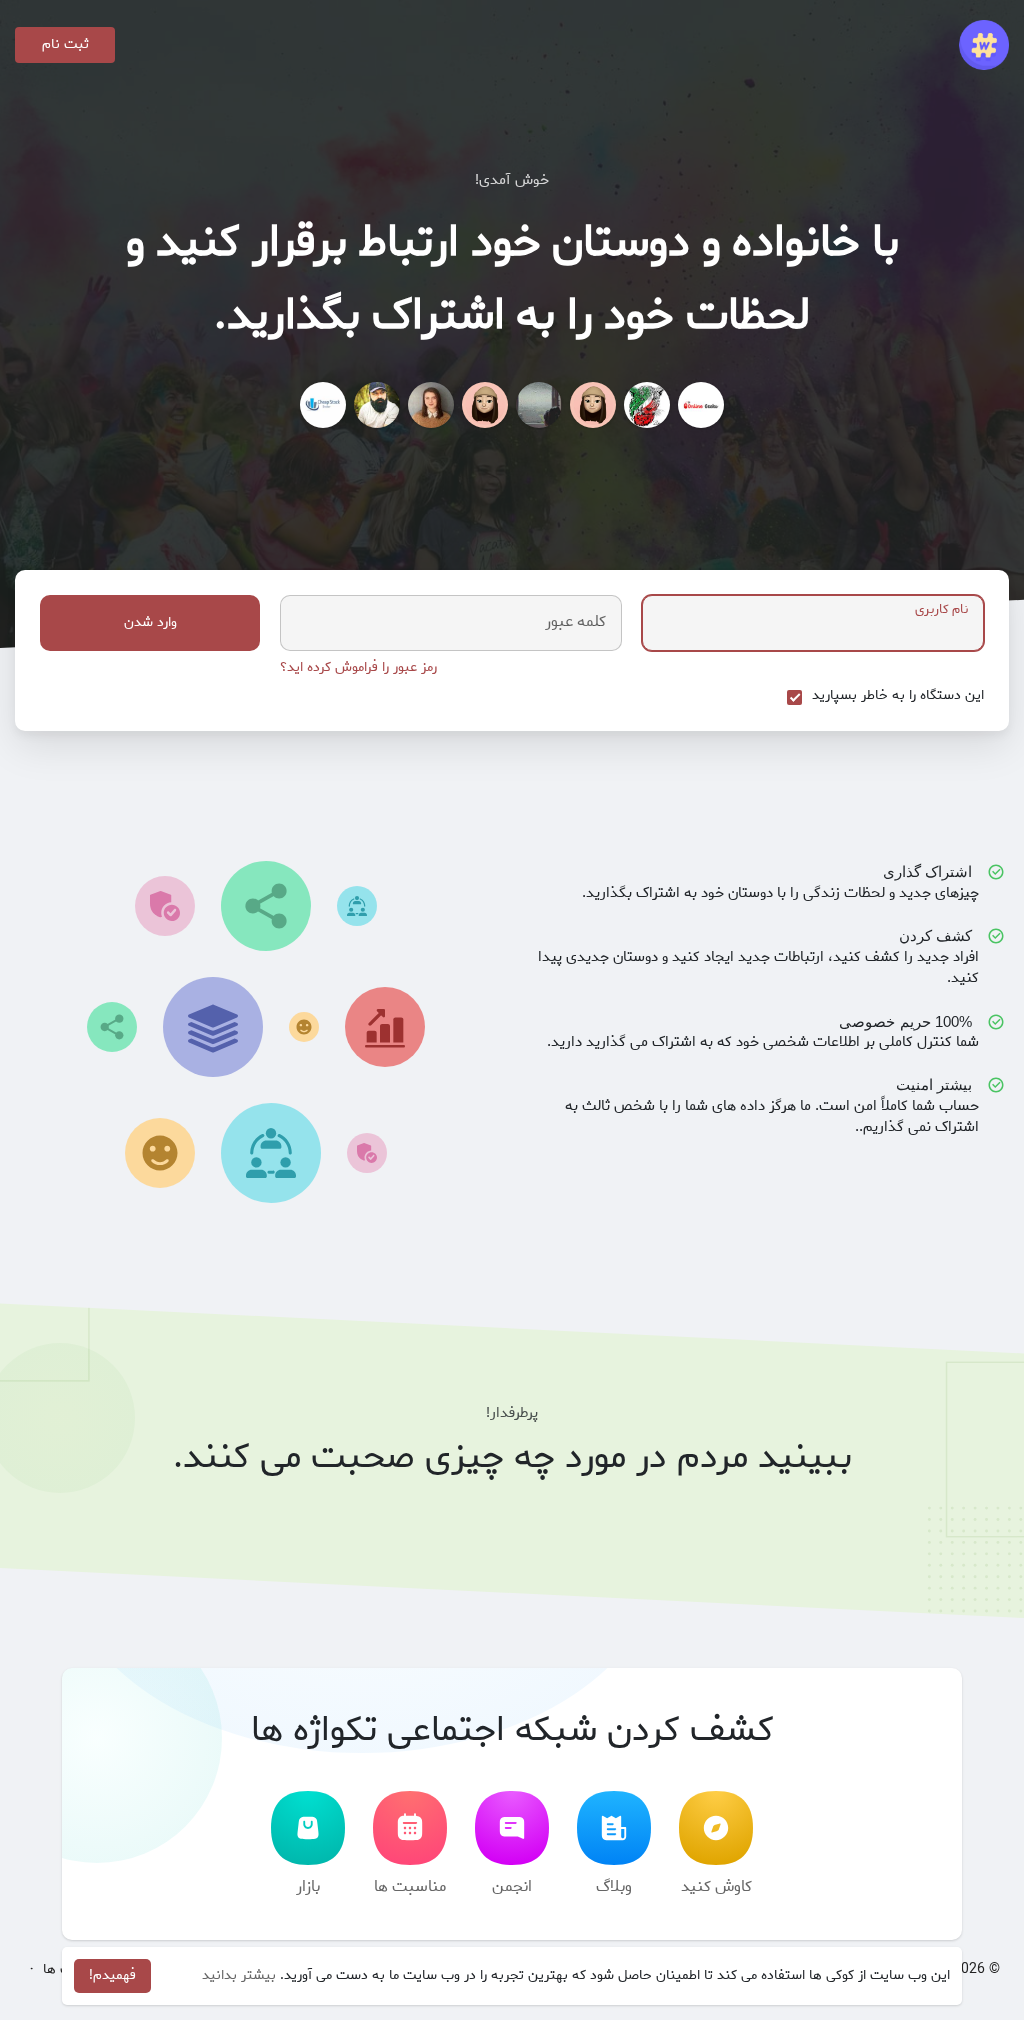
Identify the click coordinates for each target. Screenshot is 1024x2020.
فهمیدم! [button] (112, 1975)
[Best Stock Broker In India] (323, 405)
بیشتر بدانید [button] (239, 1975)
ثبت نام (65, 44)
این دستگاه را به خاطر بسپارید (898, 696)
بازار (308, 1886)
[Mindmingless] (593, 405)
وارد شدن (150, 622)
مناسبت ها (410, 1886)
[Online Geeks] (701, 405)
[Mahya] (539, 405)
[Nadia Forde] (431, 405)
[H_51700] (485, 405)
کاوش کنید (716, 1886)
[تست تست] (647, 405)
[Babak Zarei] (377, 405)
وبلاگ (614, 1886)
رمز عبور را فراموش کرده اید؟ (358, 667)
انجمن (512, 1886)
